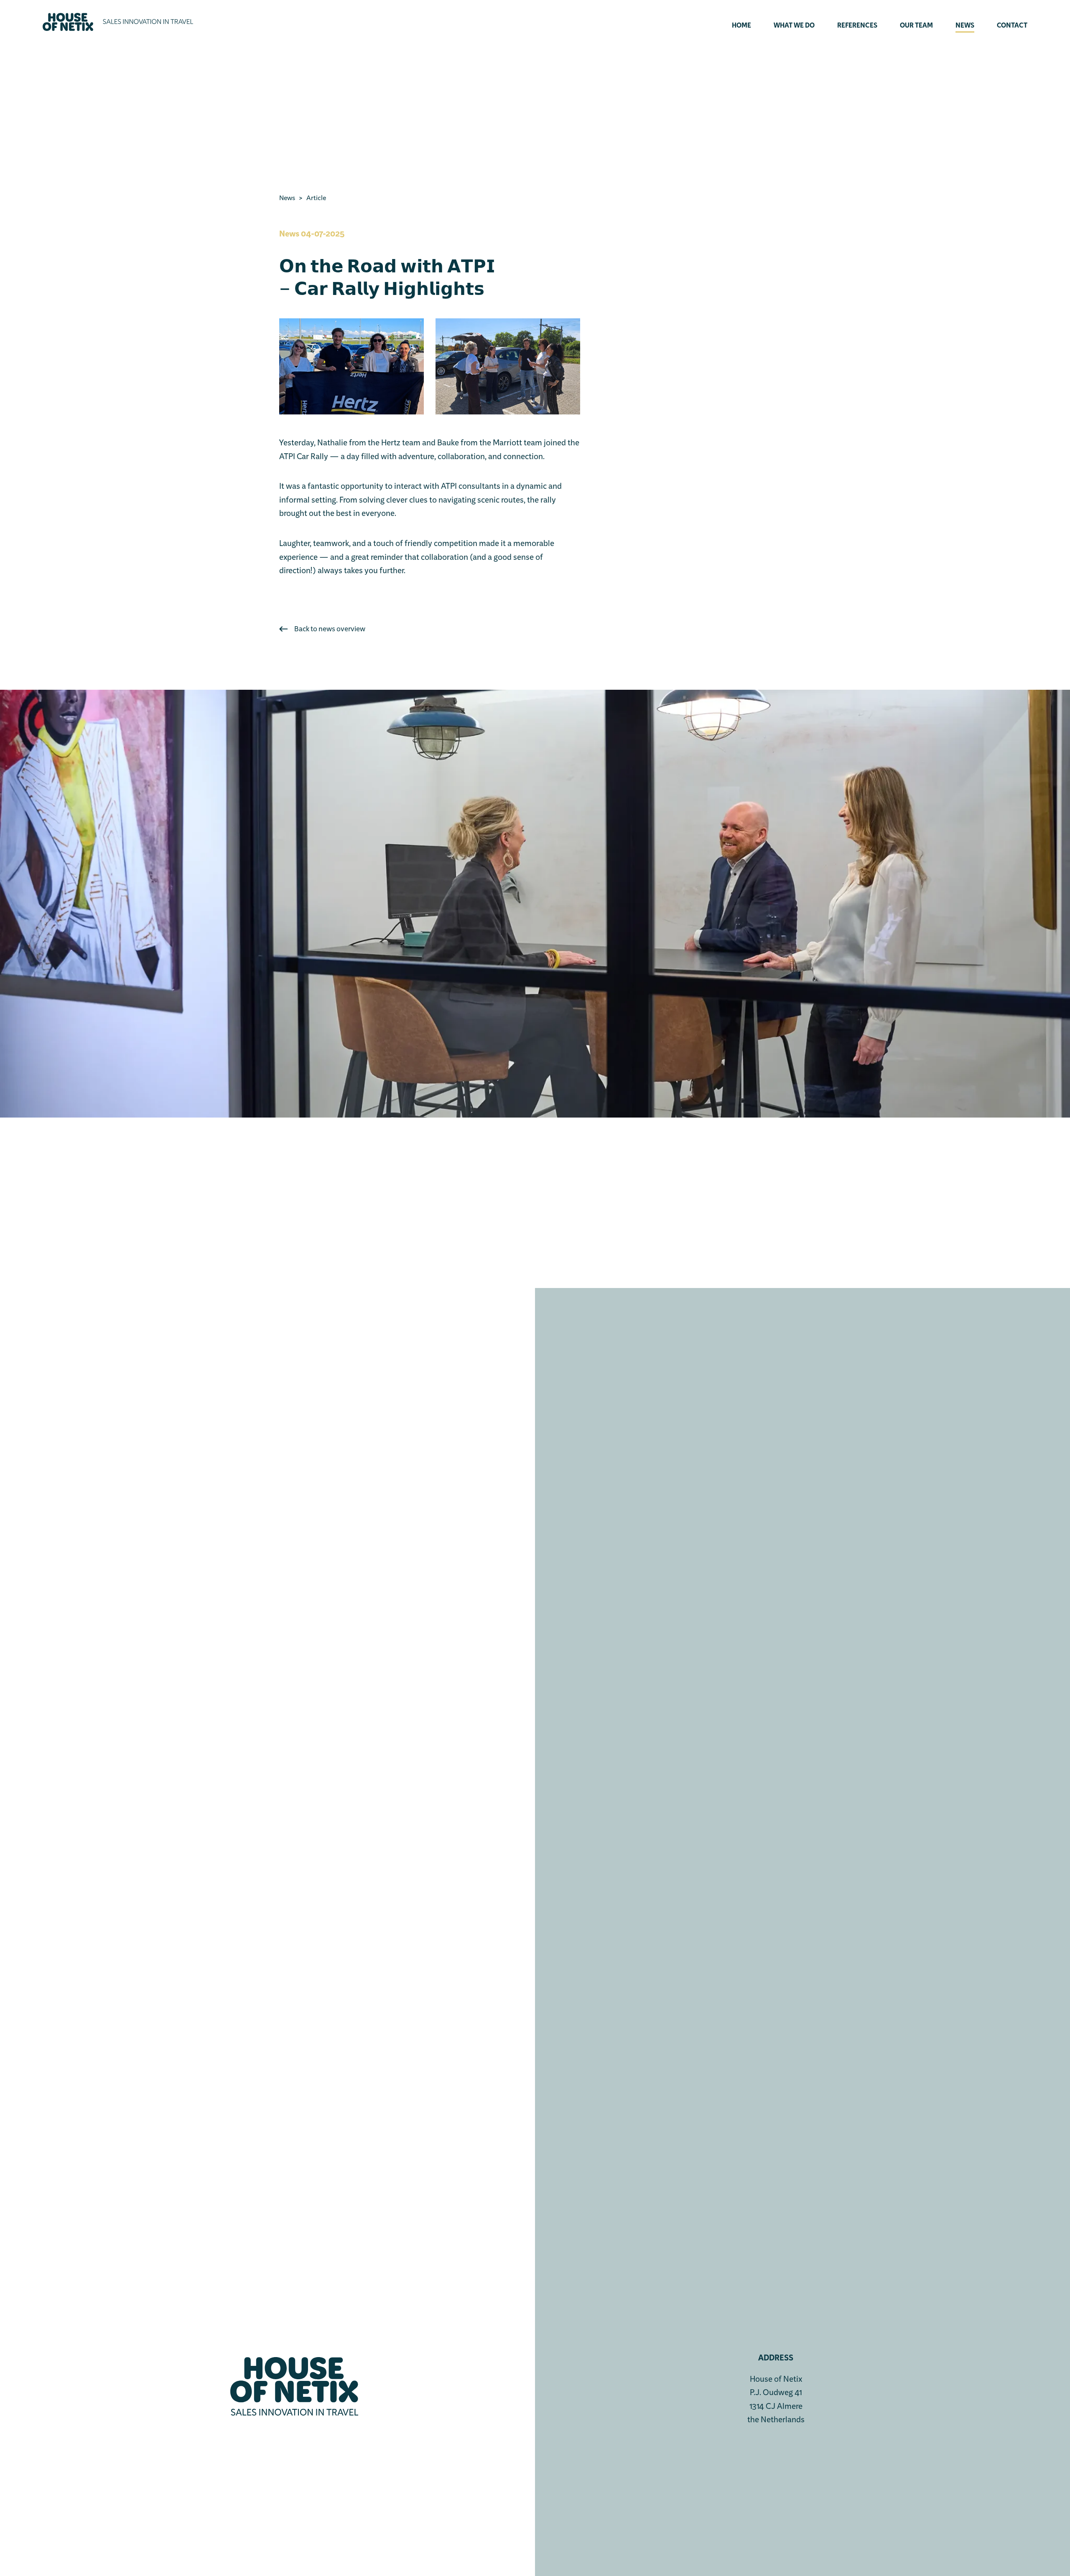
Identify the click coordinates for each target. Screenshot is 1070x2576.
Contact (1012, 26)
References (857, 26)
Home (741, 26)
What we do (794, 26)
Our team (916, 26)
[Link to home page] (118, 22)
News (965, 26)
